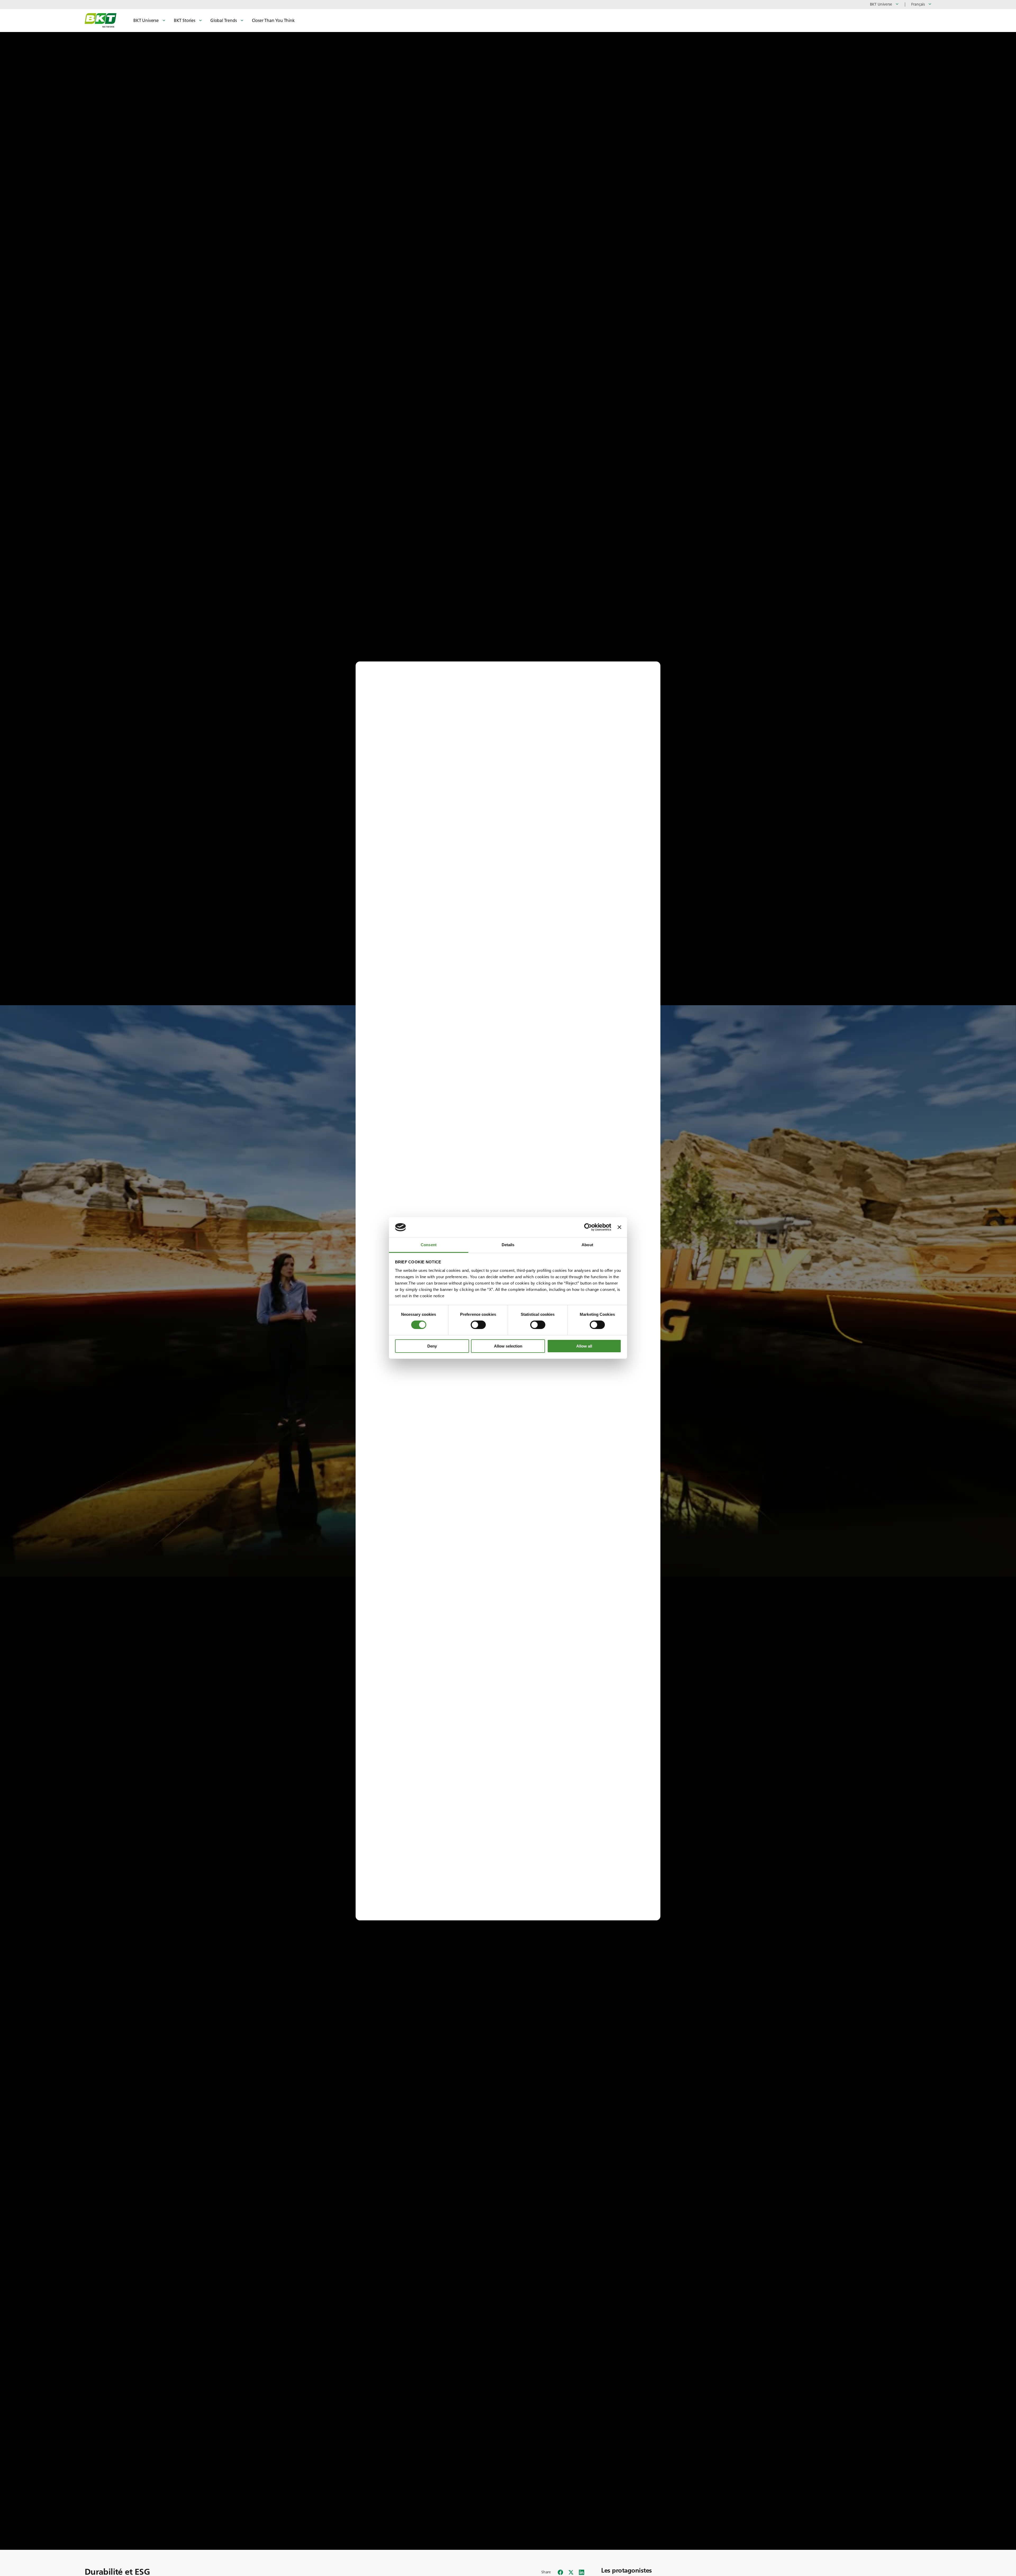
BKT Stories (185, 21)
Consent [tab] (429, 1245)
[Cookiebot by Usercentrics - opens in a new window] (588, 1227)
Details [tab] (508, 1245)
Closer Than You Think (273, 21)
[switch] (478, 1325)
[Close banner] (619, 1227)
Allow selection (508, 1346)
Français (918, 4)
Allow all (584, 1346)
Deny (432, 1346)
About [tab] (587, 1245)
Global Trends (224, 21)
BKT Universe (146, 21)
